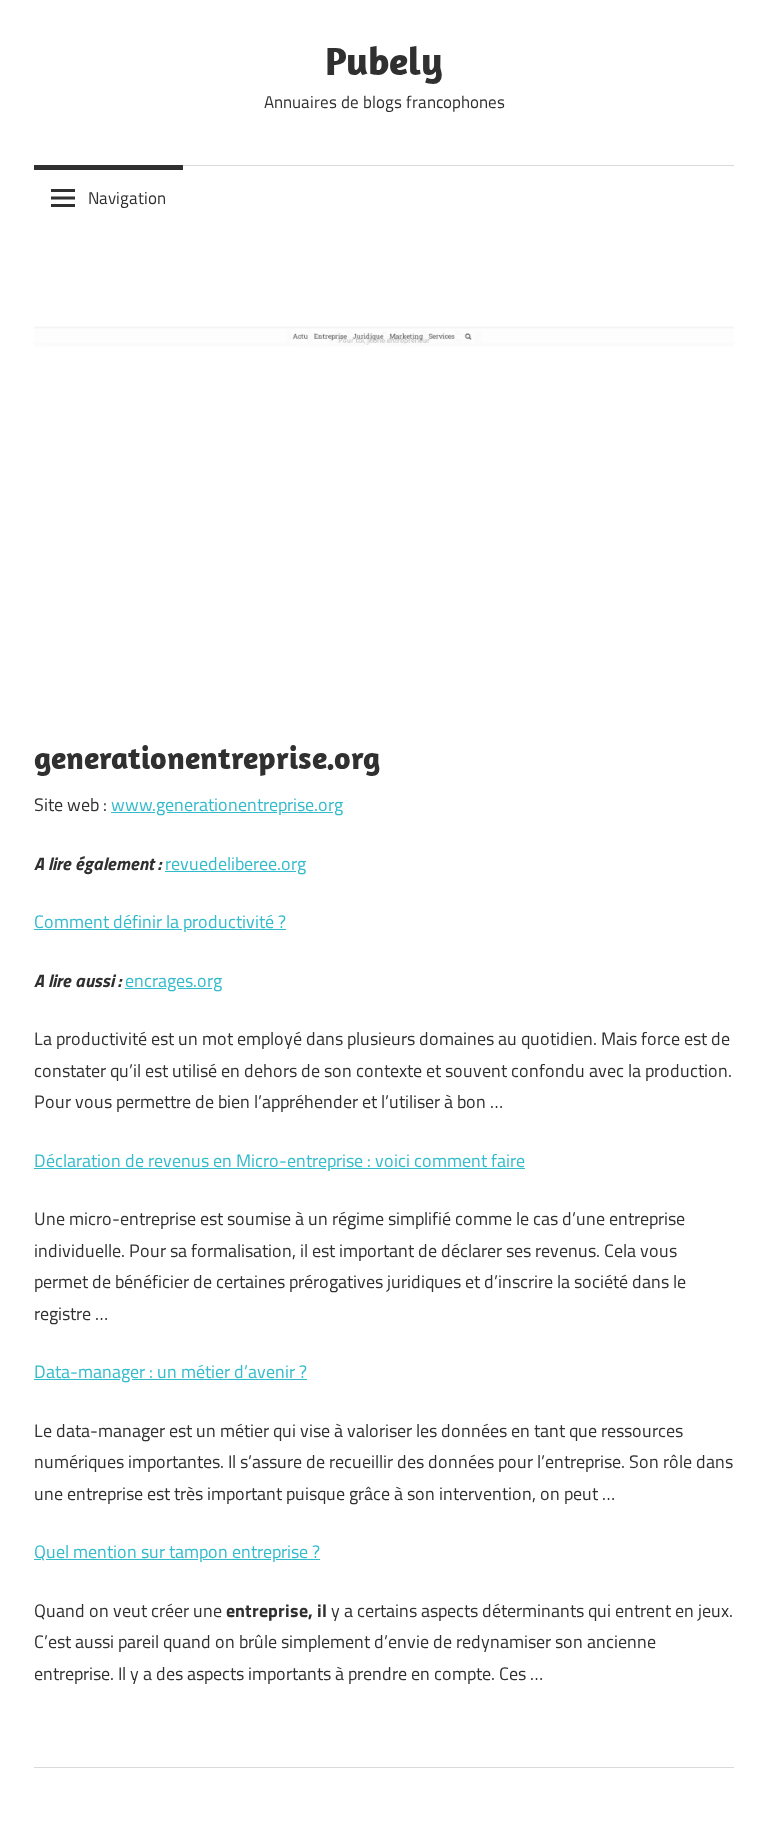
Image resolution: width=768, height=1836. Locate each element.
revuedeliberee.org (235, 863)
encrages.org (173, 980)
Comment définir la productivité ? (160, 921)
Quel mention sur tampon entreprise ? (177, 1551)
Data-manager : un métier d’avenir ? (170, 1371)
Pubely (384, 60)
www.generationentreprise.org (227, 804)
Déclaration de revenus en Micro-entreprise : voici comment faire (279, 1160)
